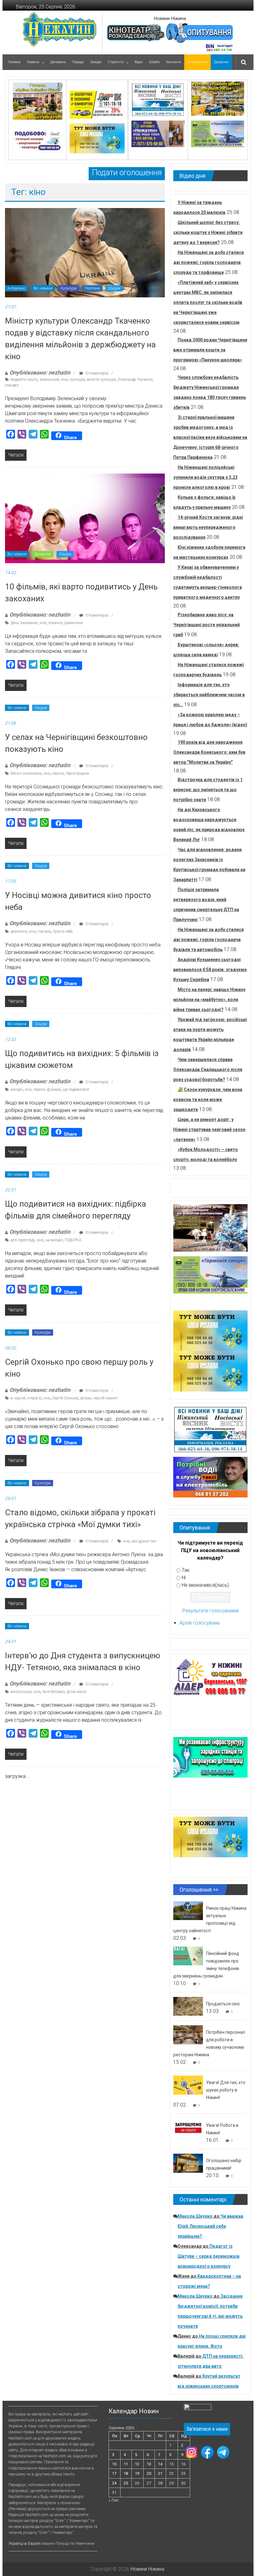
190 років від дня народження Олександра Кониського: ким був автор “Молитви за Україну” (209, 752)
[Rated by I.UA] (198, 2408)
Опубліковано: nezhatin (40, 372)
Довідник (221, 62)
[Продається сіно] (188, 2006)
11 (126, 2464)
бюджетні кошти (24, 380)
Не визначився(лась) (205, 1585)
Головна (14, 62)
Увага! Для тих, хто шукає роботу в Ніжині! (226, 2090)
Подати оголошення (127, 173)
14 (160, 2464)
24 (114, 2483)
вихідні (17, 1089)
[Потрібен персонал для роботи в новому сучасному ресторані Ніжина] (188, 2035)
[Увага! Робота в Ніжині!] (188, 2128)
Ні (184, 1578)
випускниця (21, 1692)
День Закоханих (24, 623)
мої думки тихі (144, 1541)
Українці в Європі (25, 2543)
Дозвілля (43, 554)
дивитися (19, 931)
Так (186, 1570)
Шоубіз (154, 62)
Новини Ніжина (170, 18)
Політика (92, 288)
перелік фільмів (47, 1089)
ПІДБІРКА (73, 1240)
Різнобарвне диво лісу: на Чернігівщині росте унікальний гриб (207, 625)
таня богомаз (54, 1692)
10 (114, 2464)
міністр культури (101, 380)
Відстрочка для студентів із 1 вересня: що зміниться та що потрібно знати (208, 790)
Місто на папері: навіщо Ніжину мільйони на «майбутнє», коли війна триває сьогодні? (209, 1000)
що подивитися (76, 1089)
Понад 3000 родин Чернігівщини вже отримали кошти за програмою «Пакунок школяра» (210, 350)
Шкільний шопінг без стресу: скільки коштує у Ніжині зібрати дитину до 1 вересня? (208, 232)
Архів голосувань (200, 1623)
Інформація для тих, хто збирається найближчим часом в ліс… (209, 695)
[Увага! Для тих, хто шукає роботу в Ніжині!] (188, 2085)
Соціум (114, 288)
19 (137, 2473)
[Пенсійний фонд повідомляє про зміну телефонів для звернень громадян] (188, 1956)
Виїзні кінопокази (26, 773)
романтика (74, 623)
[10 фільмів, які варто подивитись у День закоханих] (85, 518)
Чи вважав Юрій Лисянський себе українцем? (210, 2226)
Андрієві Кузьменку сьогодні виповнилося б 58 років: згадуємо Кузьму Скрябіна (210, 970)
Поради (78, 62)
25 (126, 2483)
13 (149, 2464)
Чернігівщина (77, 773)
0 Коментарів (96, 373)
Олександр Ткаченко (135, 380)
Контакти (174, 62)
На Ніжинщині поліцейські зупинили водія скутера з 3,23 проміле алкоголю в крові (205, 477)
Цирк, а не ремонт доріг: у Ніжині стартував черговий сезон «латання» (209, 1129)
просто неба (63, 931)
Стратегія (116, 62)
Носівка (44, 931)
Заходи (96, 62)
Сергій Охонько (65, 1398)
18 (126, 2473)
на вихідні (54, 1240)
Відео (139, 62)
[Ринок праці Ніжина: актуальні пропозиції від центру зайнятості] (188, 1911)
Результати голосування (210, 1611)
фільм (86, 1398)
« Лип (114, 2500)
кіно (64, 380)
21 (160, 2473)
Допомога (58, 62)
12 (137, 2464)
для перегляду (23, 1240)
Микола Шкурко (195, 2216)
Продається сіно (223, 2004)
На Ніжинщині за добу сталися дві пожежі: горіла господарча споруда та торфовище (209, 262)
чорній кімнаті (105, 1398)
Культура (69, 288)
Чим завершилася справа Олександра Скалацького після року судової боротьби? (208, 1070)
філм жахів (77, 1692)
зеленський (49, 380)
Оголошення (197, 62)
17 (114, 2473)
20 (149, 2473)
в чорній (18, 1398)
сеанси (58, 773)
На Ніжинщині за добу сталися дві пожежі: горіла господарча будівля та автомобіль (209, 940)
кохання (55, 623)
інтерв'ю (34, 1398)
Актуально (16, 288)
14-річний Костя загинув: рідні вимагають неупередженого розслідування (208, 527)
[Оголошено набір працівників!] (188, 2163)
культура (77, 380)
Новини (33, 62)
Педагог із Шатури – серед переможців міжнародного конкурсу (209, 2256)
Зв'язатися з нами (207, 2429)
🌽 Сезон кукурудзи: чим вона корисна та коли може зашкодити (208, 1099)
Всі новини (43, 288)
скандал (12, 385)
